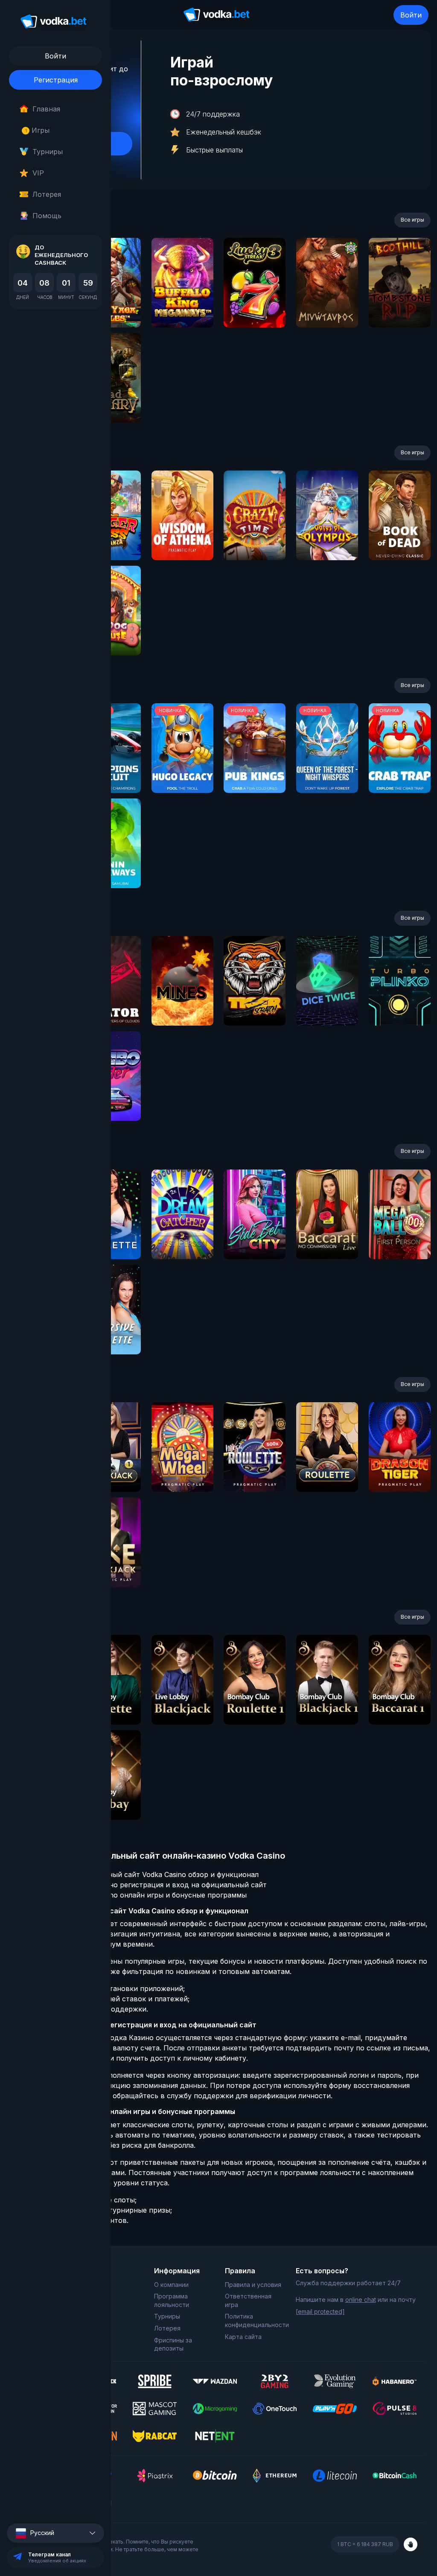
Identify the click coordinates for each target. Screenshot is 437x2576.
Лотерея (47, 194)
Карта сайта (243, 2337)
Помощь (47, 216)
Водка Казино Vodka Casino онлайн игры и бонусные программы (135, 1895)
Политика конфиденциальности (254, 2320)
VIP (38, 173)
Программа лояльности (172, 2300)
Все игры (412, 220)
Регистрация (56, 80)
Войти (411, 15)
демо (182, 306)
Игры (37, 130)
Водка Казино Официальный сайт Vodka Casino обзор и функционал (141, 1874)
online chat (361, 2300)
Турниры (48, 152)
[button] (55, 2533)
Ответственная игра (248, 2300)
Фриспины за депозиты (173, 2344)
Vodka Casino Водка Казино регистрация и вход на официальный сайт (145, 1885)
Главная (46, 109)
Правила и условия (253, 2285)
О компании (171, 2285)
